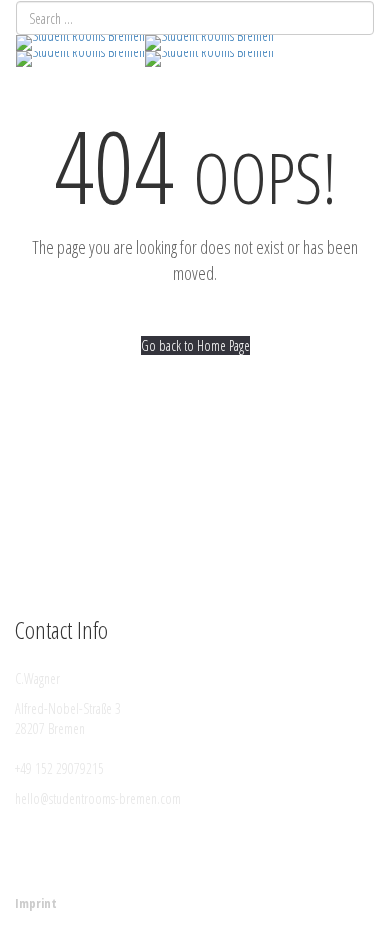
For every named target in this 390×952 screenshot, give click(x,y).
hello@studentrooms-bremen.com (98, 798)
